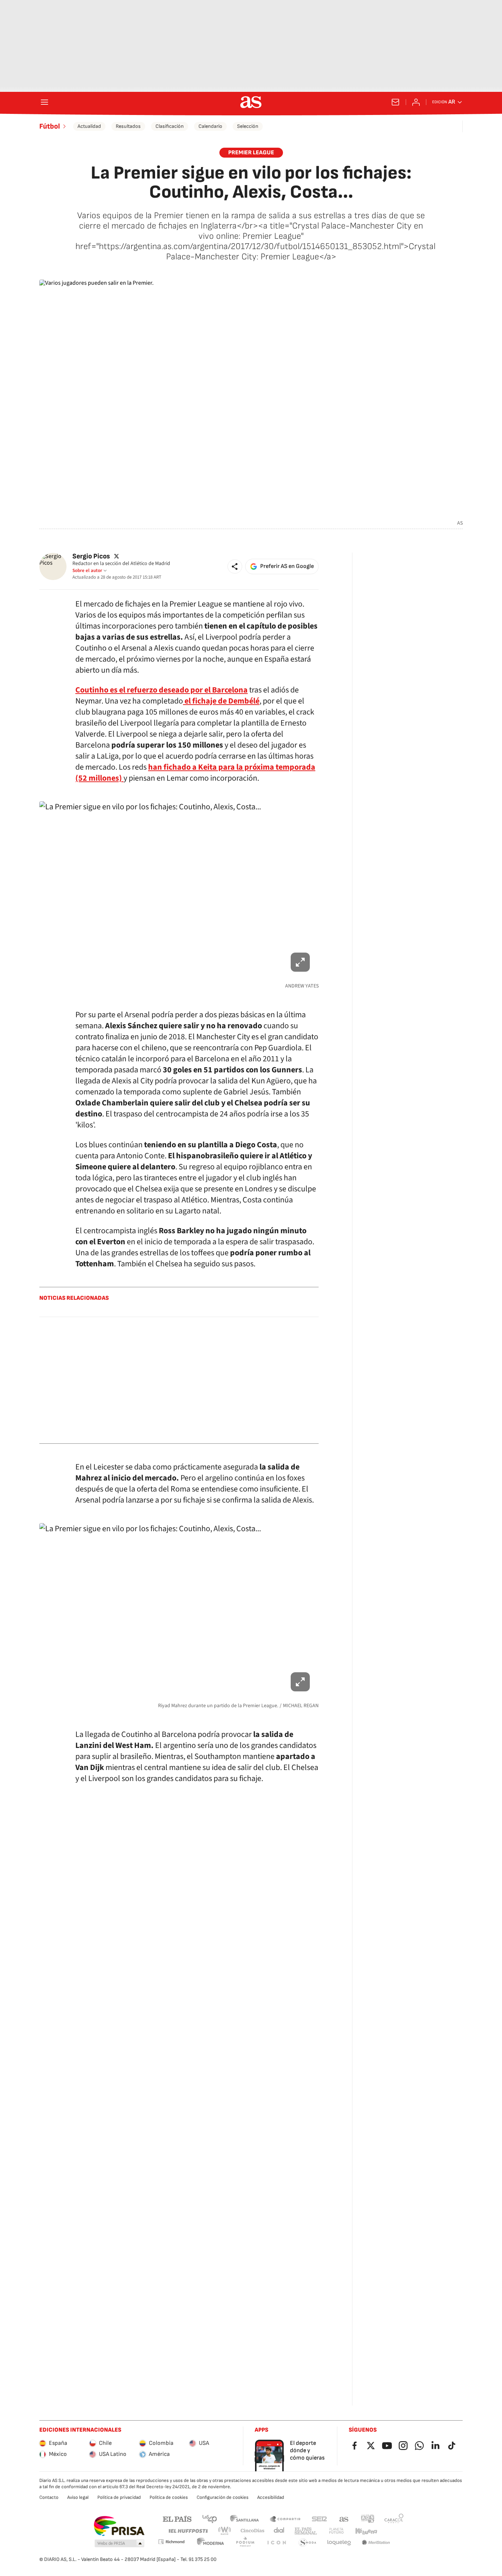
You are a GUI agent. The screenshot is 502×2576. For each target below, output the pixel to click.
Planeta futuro (336, 2531)
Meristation (376, 2543)
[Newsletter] (395, 102)
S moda (308, 2543)
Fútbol (50, 126)
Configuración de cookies (223, 2497)
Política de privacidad (119, 2497)
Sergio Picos (91, 556)
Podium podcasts (245, 2543)
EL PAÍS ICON (276, 2543)
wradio (225, 2531)
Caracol (394, 2519)
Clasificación (170, 126)
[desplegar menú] (44, 102)
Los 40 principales (209, 2519)
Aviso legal (78, 2497)
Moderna (211, 2543)
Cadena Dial (279, 2531)
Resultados (128, 126)
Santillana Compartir (285, 2519)
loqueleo (339, 2543)
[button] (235, 566)
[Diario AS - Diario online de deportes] (251, 102)
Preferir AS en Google (287, 566)
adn (368, 2519)
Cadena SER (319, 2519)
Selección (248, 126)
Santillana (244, 2519)
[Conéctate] (416, 102)
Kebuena (366, 2531)
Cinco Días (253, 2531)
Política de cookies (169, 2497)
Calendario (210, 126)
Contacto (49, 2497)
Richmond (171, 2542)
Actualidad (89, 126)
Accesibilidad (271, 2497)
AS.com (344, 2519)
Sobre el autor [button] (87, 571)
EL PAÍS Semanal (306, 2531)
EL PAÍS (177, 2519)
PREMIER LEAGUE (251, 153)
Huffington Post (188, 2531)
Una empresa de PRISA (119, 2526)
